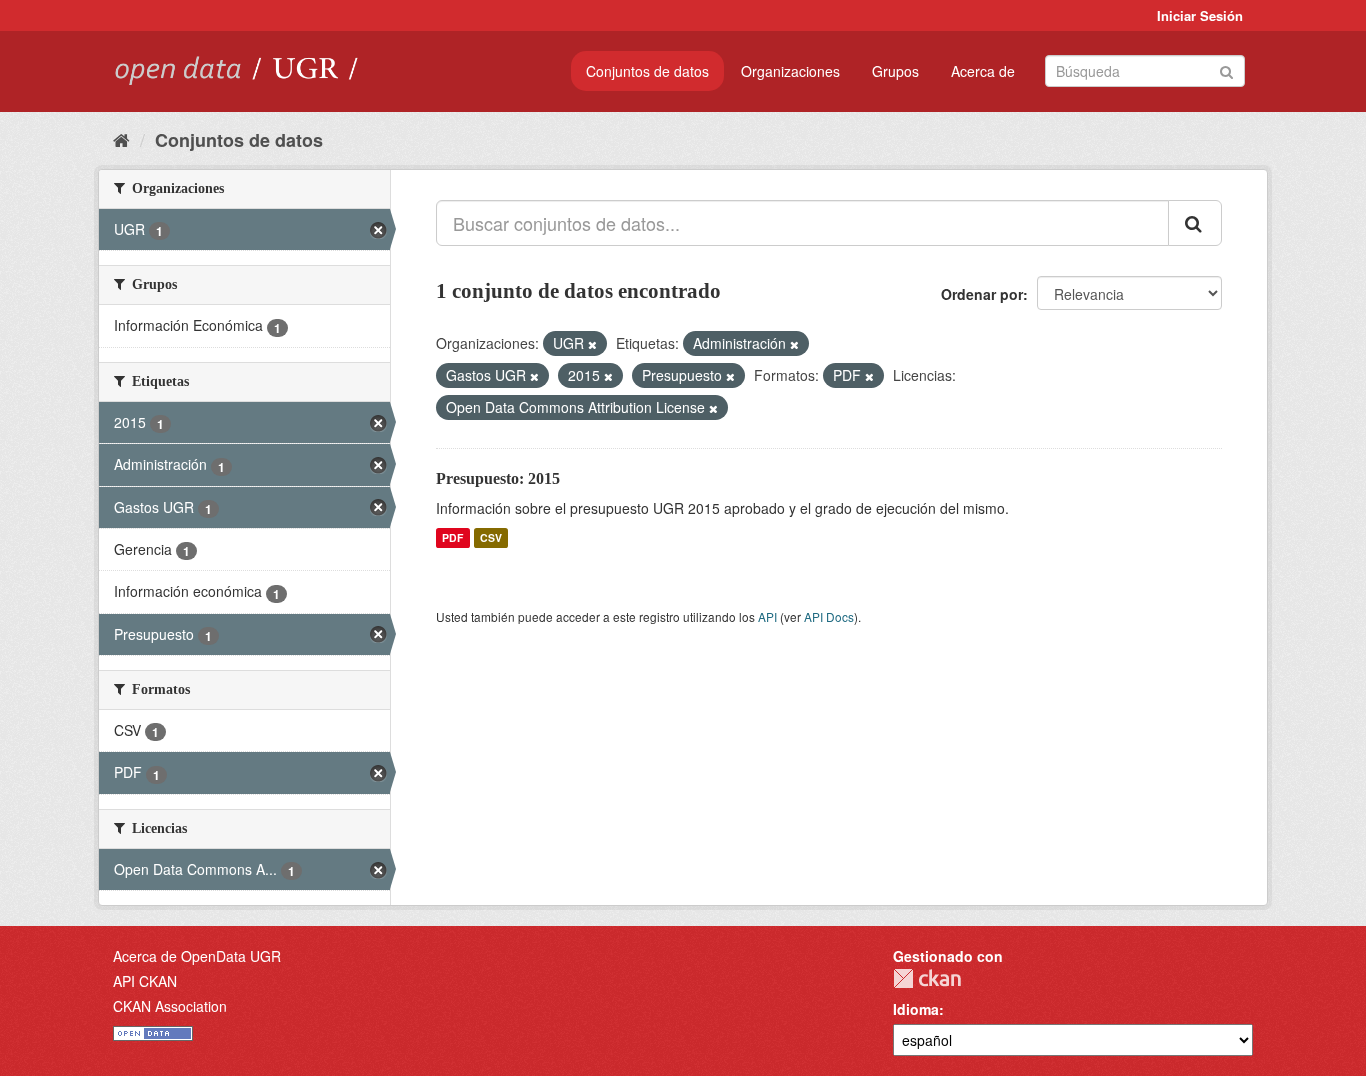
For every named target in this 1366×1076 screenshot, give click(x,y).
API (767, 616)
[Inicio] (121, 139)
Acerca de (983, 71)
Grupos (895, 71)
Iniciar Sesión (1200, 15)
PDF (452, 537)
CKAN (927, 978)
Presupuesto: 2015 (498, 478)
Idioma (916, 1009)
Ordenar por (982, 294)
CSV (491, 537)
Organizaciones (790, 71)
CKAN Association (170, 1006)
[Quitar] (592, 344)
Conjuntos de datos (647, 71)
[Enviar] (1226, 69)
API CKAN (145, 981)
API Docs (829, 616)
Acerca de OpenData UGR (197, 956)
